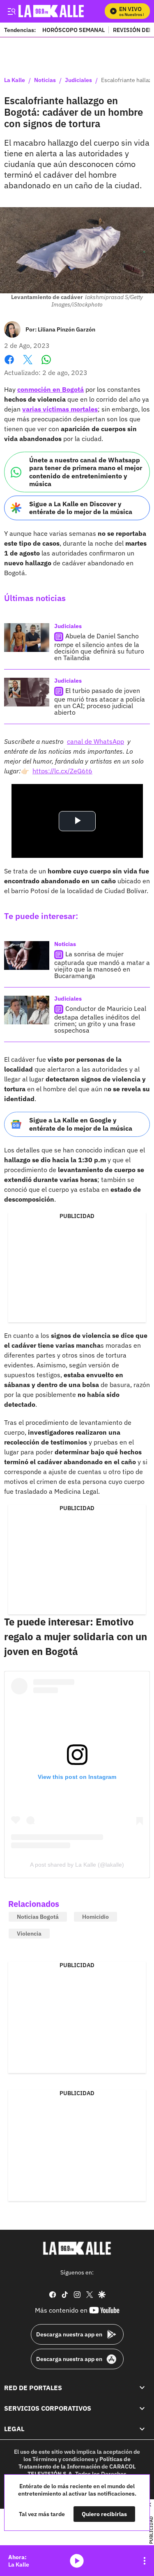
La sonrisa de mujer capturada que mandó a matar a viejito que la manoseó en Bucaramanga (102, 965)
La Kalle (15, 80)
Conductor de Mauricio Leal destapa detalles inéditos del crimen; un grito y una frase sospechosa (100, 1019)
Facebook (9, 365)
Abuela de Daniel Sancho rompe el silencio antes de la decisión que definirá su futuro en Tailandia (99, 647)
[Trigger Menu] (11, 11)
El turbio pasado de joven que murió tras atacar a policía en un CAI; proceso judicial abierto (100, 701)
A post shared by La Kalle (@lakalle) (77, 1865)
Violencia (29, 1934)
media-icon (77, 2561)
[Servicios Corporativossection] (142, 2408)
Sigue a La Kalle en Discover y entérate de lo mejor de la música (81, 508)
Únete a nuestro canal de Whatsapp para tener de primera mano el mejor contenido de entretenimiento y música (86, 472)
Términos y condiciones (63, 2459)
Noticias (45, 80)
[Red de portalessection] (142, 2388)
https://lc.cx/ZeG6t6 (62, 771)
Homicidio (95, 1917)
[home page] (77, 2248)
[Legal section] (142, 2429)
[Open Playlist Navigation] (145, 2561)
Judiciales (78, 80)
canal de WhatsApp (95, 741)
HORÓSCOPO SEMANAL (74, 30)
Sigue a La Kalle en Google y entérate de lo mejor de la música (81, 1124)
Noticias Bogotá (38, 1917)
